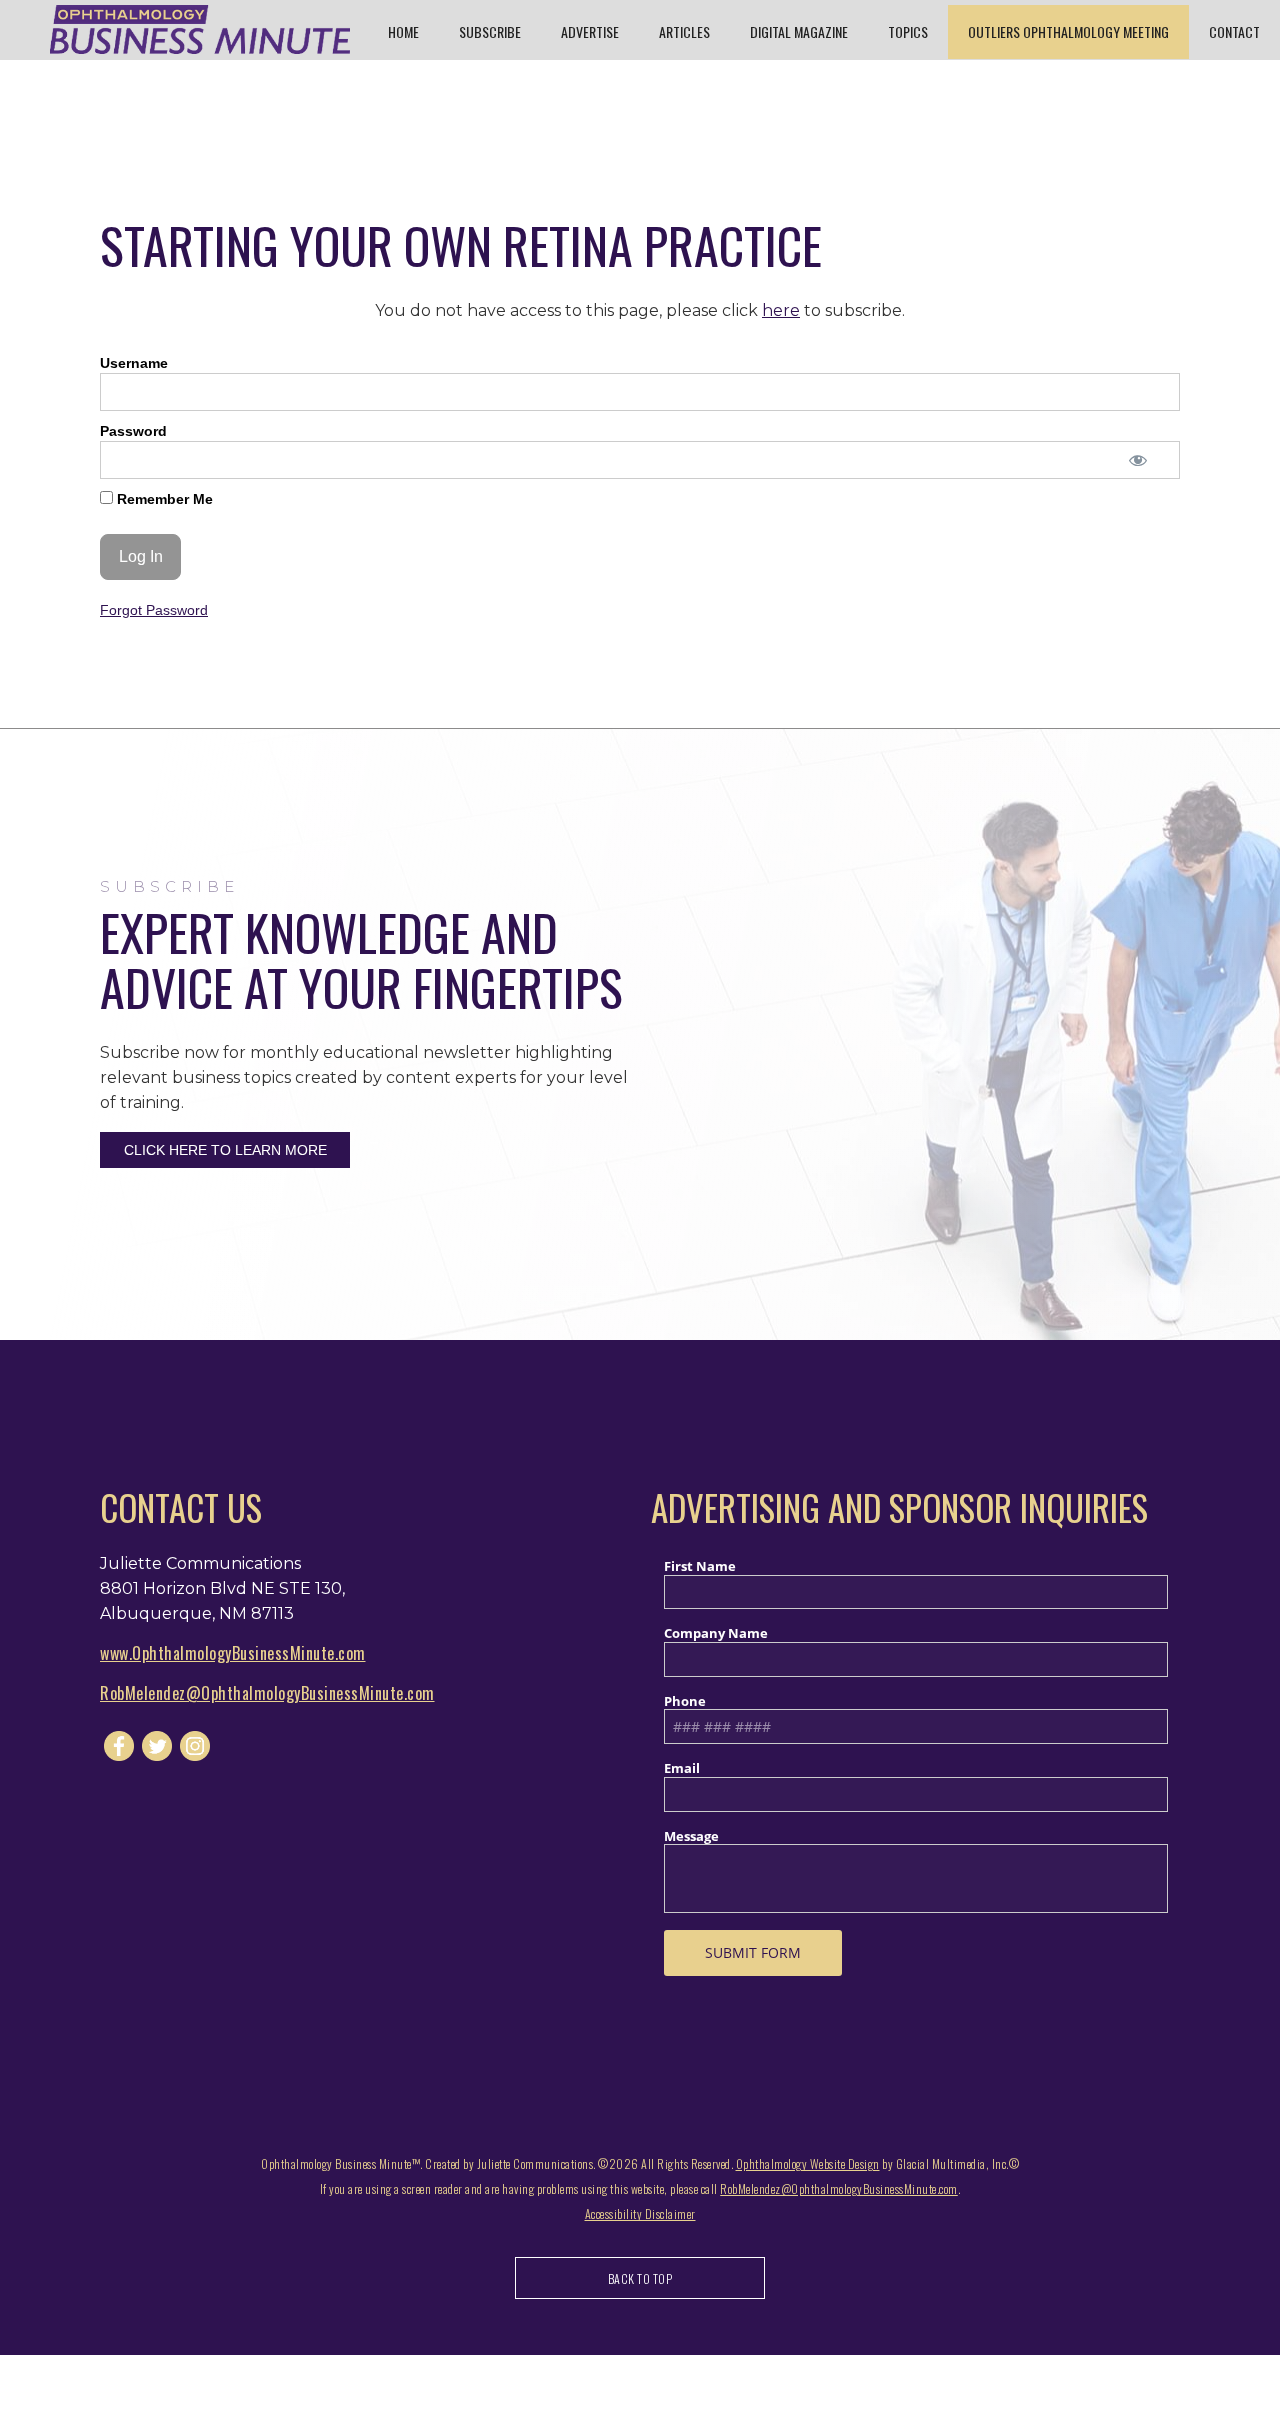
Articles (684, 31)
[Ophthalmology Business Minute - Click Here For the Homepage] (200, 29)
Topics (908, 31)
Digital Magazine (799, 31)
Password (133, 431)
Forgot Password (154, 610)
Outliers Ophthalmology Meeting (1068, 31)
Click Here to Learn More (225, 1150)
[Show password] (1137, 460)
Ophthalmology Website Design (808, 2163)
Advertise (590, 31)
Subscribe (490, 31)
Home (403, 31)
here (781, 310)
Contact (1234, 31)
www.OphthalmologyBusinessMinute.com (233, 1653)
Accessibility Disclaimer (640, 2213)
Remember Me (163, 499)
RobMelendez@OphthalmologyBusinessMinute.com (267, 1693)
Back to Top (640, 2278)
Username (134, 363)
